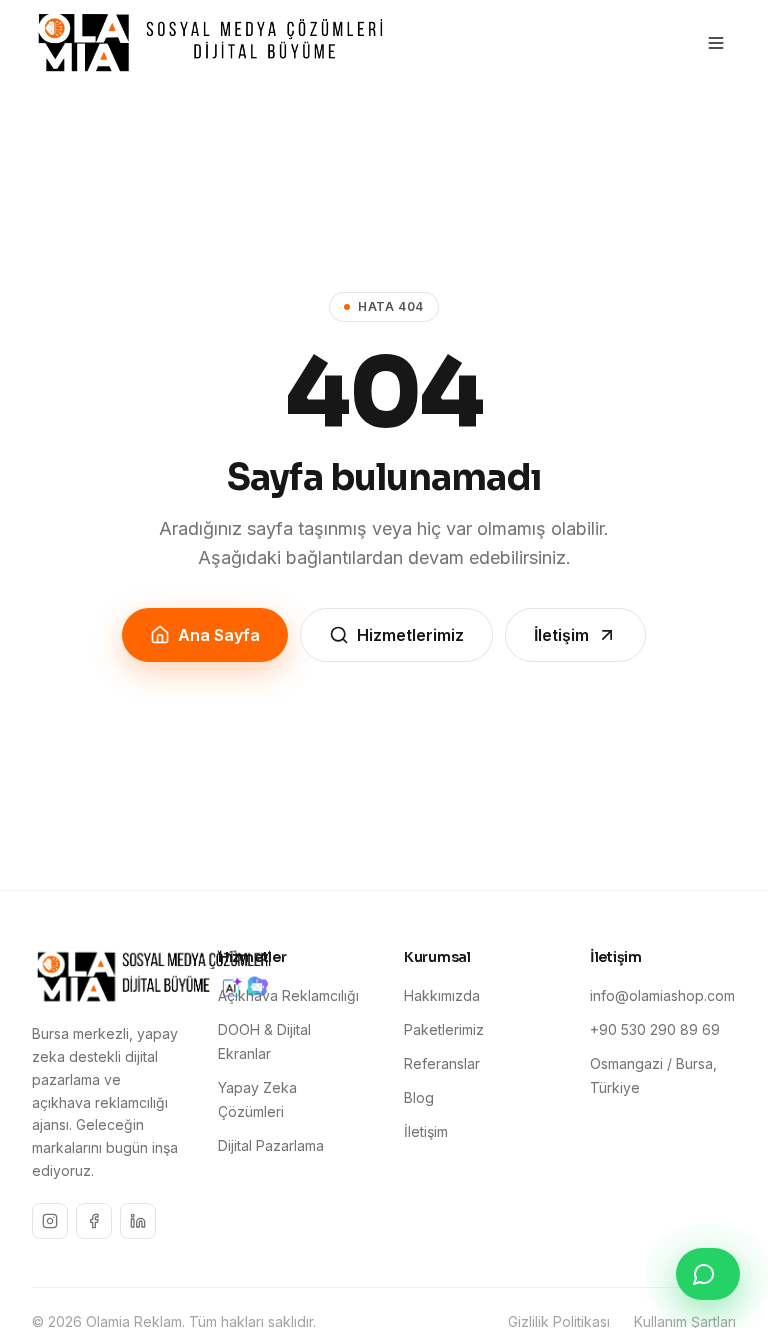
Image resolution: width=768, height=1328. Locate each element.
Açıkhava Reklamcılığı (288, 995)
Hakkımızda (442, 995)
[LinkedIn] (138, 1221)
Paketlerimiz (444, 1029)
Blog (419, 1097)
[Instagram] (50, 1221)
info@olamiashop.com (662, 995)
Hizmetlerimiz (410, 635)
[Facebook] (94, 1221)
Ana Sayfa (219, 635)
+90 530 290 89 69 (655, 1029)
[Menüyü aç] (716, 43)
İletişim (561, 635)
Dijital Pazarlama (271, 1145)
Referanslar (442, 1063)
